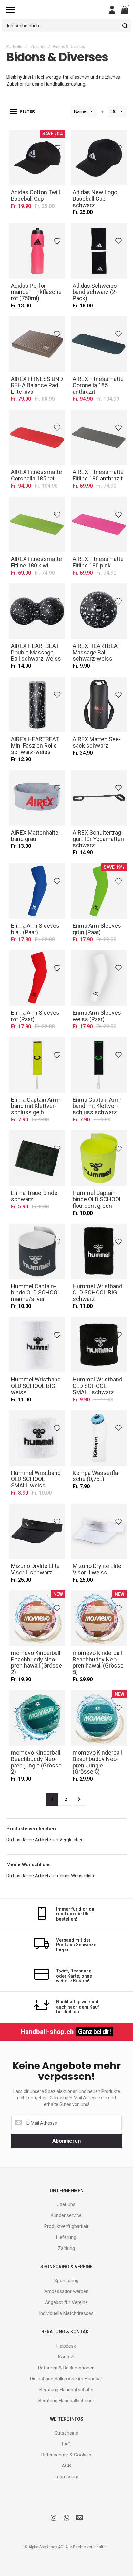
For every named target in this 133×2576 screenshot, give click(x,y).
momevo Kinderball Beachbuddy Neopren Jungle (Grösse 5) (99, 1718)
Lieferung (66, 2237)
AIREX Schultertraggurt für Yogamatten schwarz (99, 798)
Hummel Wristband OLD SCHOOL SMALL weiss (37, 1438)
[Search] (125, 25)
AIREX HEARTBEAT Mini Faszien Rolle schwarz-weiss (37, 705)
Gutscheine (66, 2433)
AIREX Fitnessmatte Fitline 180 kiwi (37, 524)
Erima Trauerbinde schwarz (37, 1158)
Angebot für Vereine (66, 2302)
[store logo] (62, 10)
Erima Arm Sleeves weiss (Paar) (99, 978)
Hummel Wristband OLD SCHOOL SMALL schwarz (99, 1345)
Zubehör (38, 47)
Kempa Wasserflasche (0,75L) (99, 1438)
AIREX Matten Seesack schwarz (99, 705)
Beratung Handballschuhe (66, 2390)
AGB (66, 2466)
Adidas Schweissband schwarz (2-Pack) (99, 251)
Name (80, 111)
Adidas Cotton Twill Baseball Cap (37, 158)
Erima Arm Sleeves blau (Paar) (37, 891)
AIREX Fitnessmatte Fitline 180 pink (99, 524)
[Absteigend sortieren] (102, 111)
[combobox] (66, 25)
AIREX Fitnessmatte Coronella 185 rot (37, 437)
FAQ (66, 2444)
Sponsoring (66, 2281)
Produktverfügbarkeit (66, 2226)
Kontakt (66, 2357)
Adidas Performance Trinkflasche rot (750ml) (37, 251)
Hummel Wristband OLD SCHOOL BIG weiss (37, 1345)
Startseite (14, 47)
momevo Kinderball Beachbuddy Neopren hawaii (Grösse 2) (37, 1618)
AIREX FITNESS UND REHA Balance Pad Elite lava (37, 344)
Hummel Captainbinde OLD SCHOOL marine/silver (37, 1251)
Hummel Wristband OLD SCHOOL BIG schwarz (99, 1251)
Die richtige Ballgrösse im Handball (66, 2379)
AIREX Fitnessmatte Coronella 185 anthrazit (99, 344)
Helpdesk (66, 2346)
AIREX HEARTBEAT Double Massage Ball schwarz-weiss (37, 611)
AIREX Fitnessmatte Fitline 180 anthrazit (99, 437)
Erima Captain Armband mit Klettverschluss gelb (37, 1065)
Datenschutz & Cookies (66, 2455)
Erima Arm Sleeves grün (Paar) (99, 891)
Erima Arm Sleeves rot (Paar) (37, 978)
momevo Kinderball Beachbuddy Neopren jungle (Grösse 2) (37, 1718)
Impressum (66, 2477)
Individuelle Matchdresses (66, 2313)
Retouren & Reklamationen (66, 2368)
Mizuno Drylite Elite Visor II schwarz (37, 1531)
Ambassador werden (66, 2291)
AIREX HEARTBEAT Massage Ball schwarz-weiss (99, 611)
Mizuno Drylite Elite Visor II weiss (99, 1531)
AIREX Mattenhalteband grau (37, 798)
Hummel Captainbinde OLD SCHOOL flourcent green (99, 1158)
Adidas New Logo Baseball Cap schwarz (99, 158)
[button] (58, 147)
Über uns (66, 2204)
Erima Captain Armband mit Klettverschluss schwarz (99, 1065)
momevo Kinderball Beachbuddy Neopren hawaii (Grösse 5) (99, 1618)
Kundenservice (66, 2215)
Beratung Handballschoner (66, 2401)
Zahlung (66, 2248)
